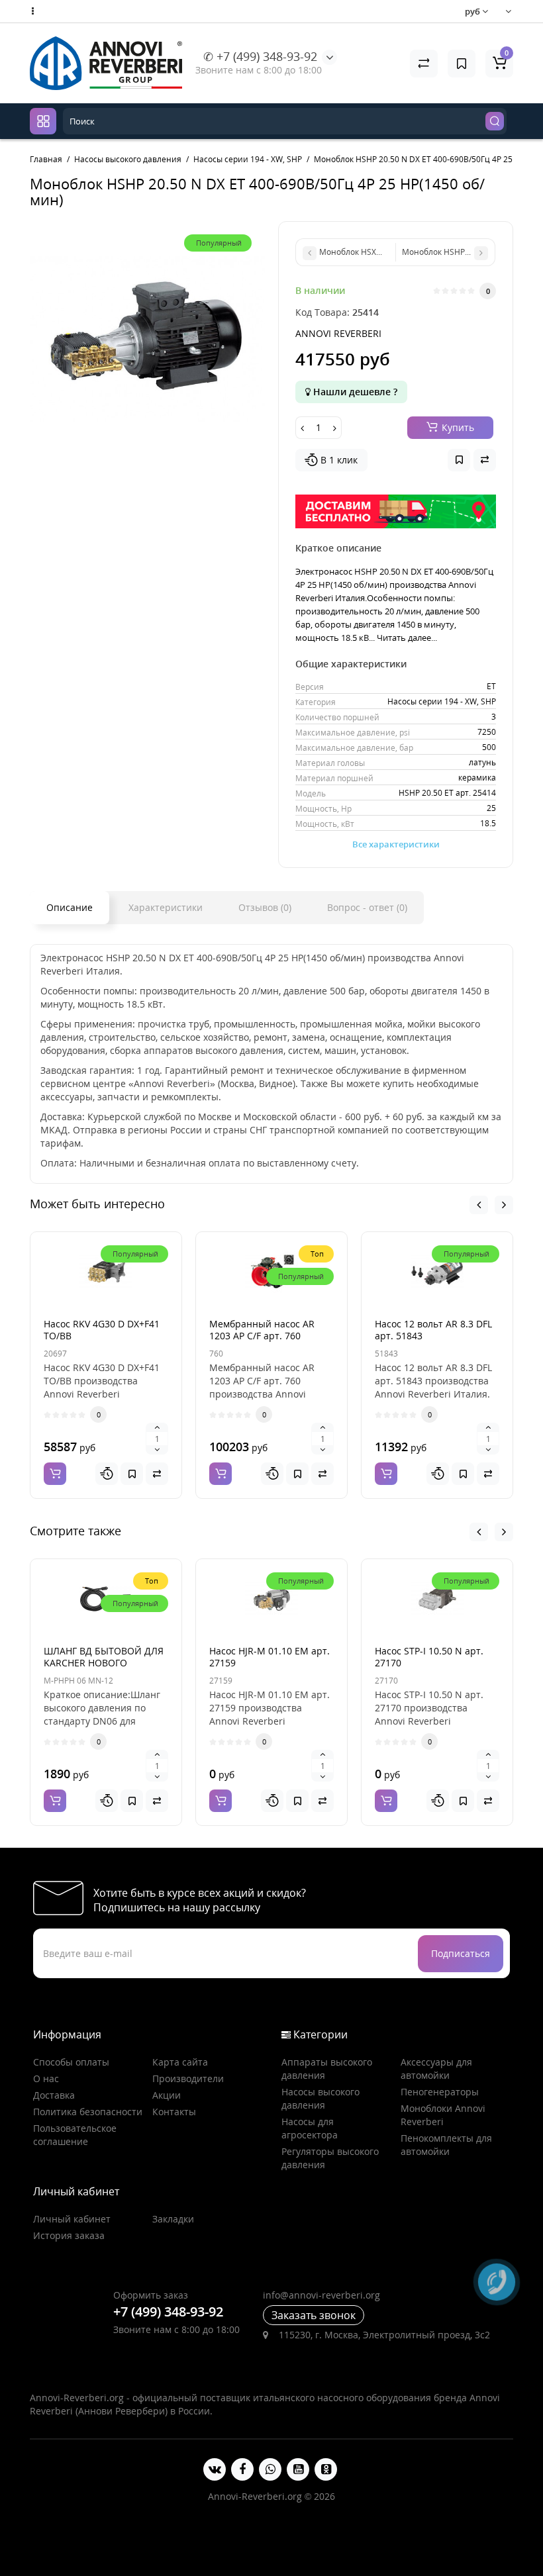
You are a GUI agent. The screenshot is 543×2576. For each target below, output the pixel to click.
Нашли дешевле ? (354, 392)
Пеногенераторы (440, 2092)
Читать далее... (407, 638)
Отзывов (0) (265, 907)
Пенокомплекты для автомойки (446, 2145)
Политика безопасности (88, 2112)
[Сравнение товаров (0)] (424, 64)
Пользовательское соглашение (75, 2135)
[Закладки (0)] (462, 64)
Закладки (173, 2219)
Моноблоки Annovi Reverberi (443, 2115)
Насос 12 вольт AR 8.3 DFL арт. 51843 (433, 1330)
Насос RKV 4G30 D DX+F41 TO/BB (102, 1330)
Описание (70, 907)
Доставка (54, 2095)
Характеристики (166, 907)
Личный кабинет (72, 2219)
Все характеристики (396, 844)
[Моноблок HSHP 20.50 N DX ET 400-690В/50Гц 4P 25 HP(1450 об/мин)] (147, 339)
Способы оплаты (71, 2062)
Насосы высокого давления (321, 2098)
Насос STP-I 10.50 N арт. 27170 (429, 1657)
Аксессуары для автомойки (436, 2069)
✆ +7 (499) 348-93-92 (260, 56)
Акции (167, 2095)
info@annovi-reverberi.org (321, 2295)
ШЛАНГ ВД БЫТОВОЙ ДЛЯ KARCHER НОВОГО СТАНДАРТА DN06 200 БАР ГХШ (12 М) (104, 1669)
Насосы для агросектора (310, 2128)
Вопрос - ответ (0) (367, 907)
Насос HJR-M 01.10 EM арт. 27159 (270, 1657)
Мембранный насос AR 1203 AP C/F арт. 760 (262, 1330)
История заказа (69, 2235)
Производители (188, 2078)
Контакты (174, 2112)
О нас (46, 2078)
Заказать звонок (314, 2315)
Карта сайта (180, 2062)
